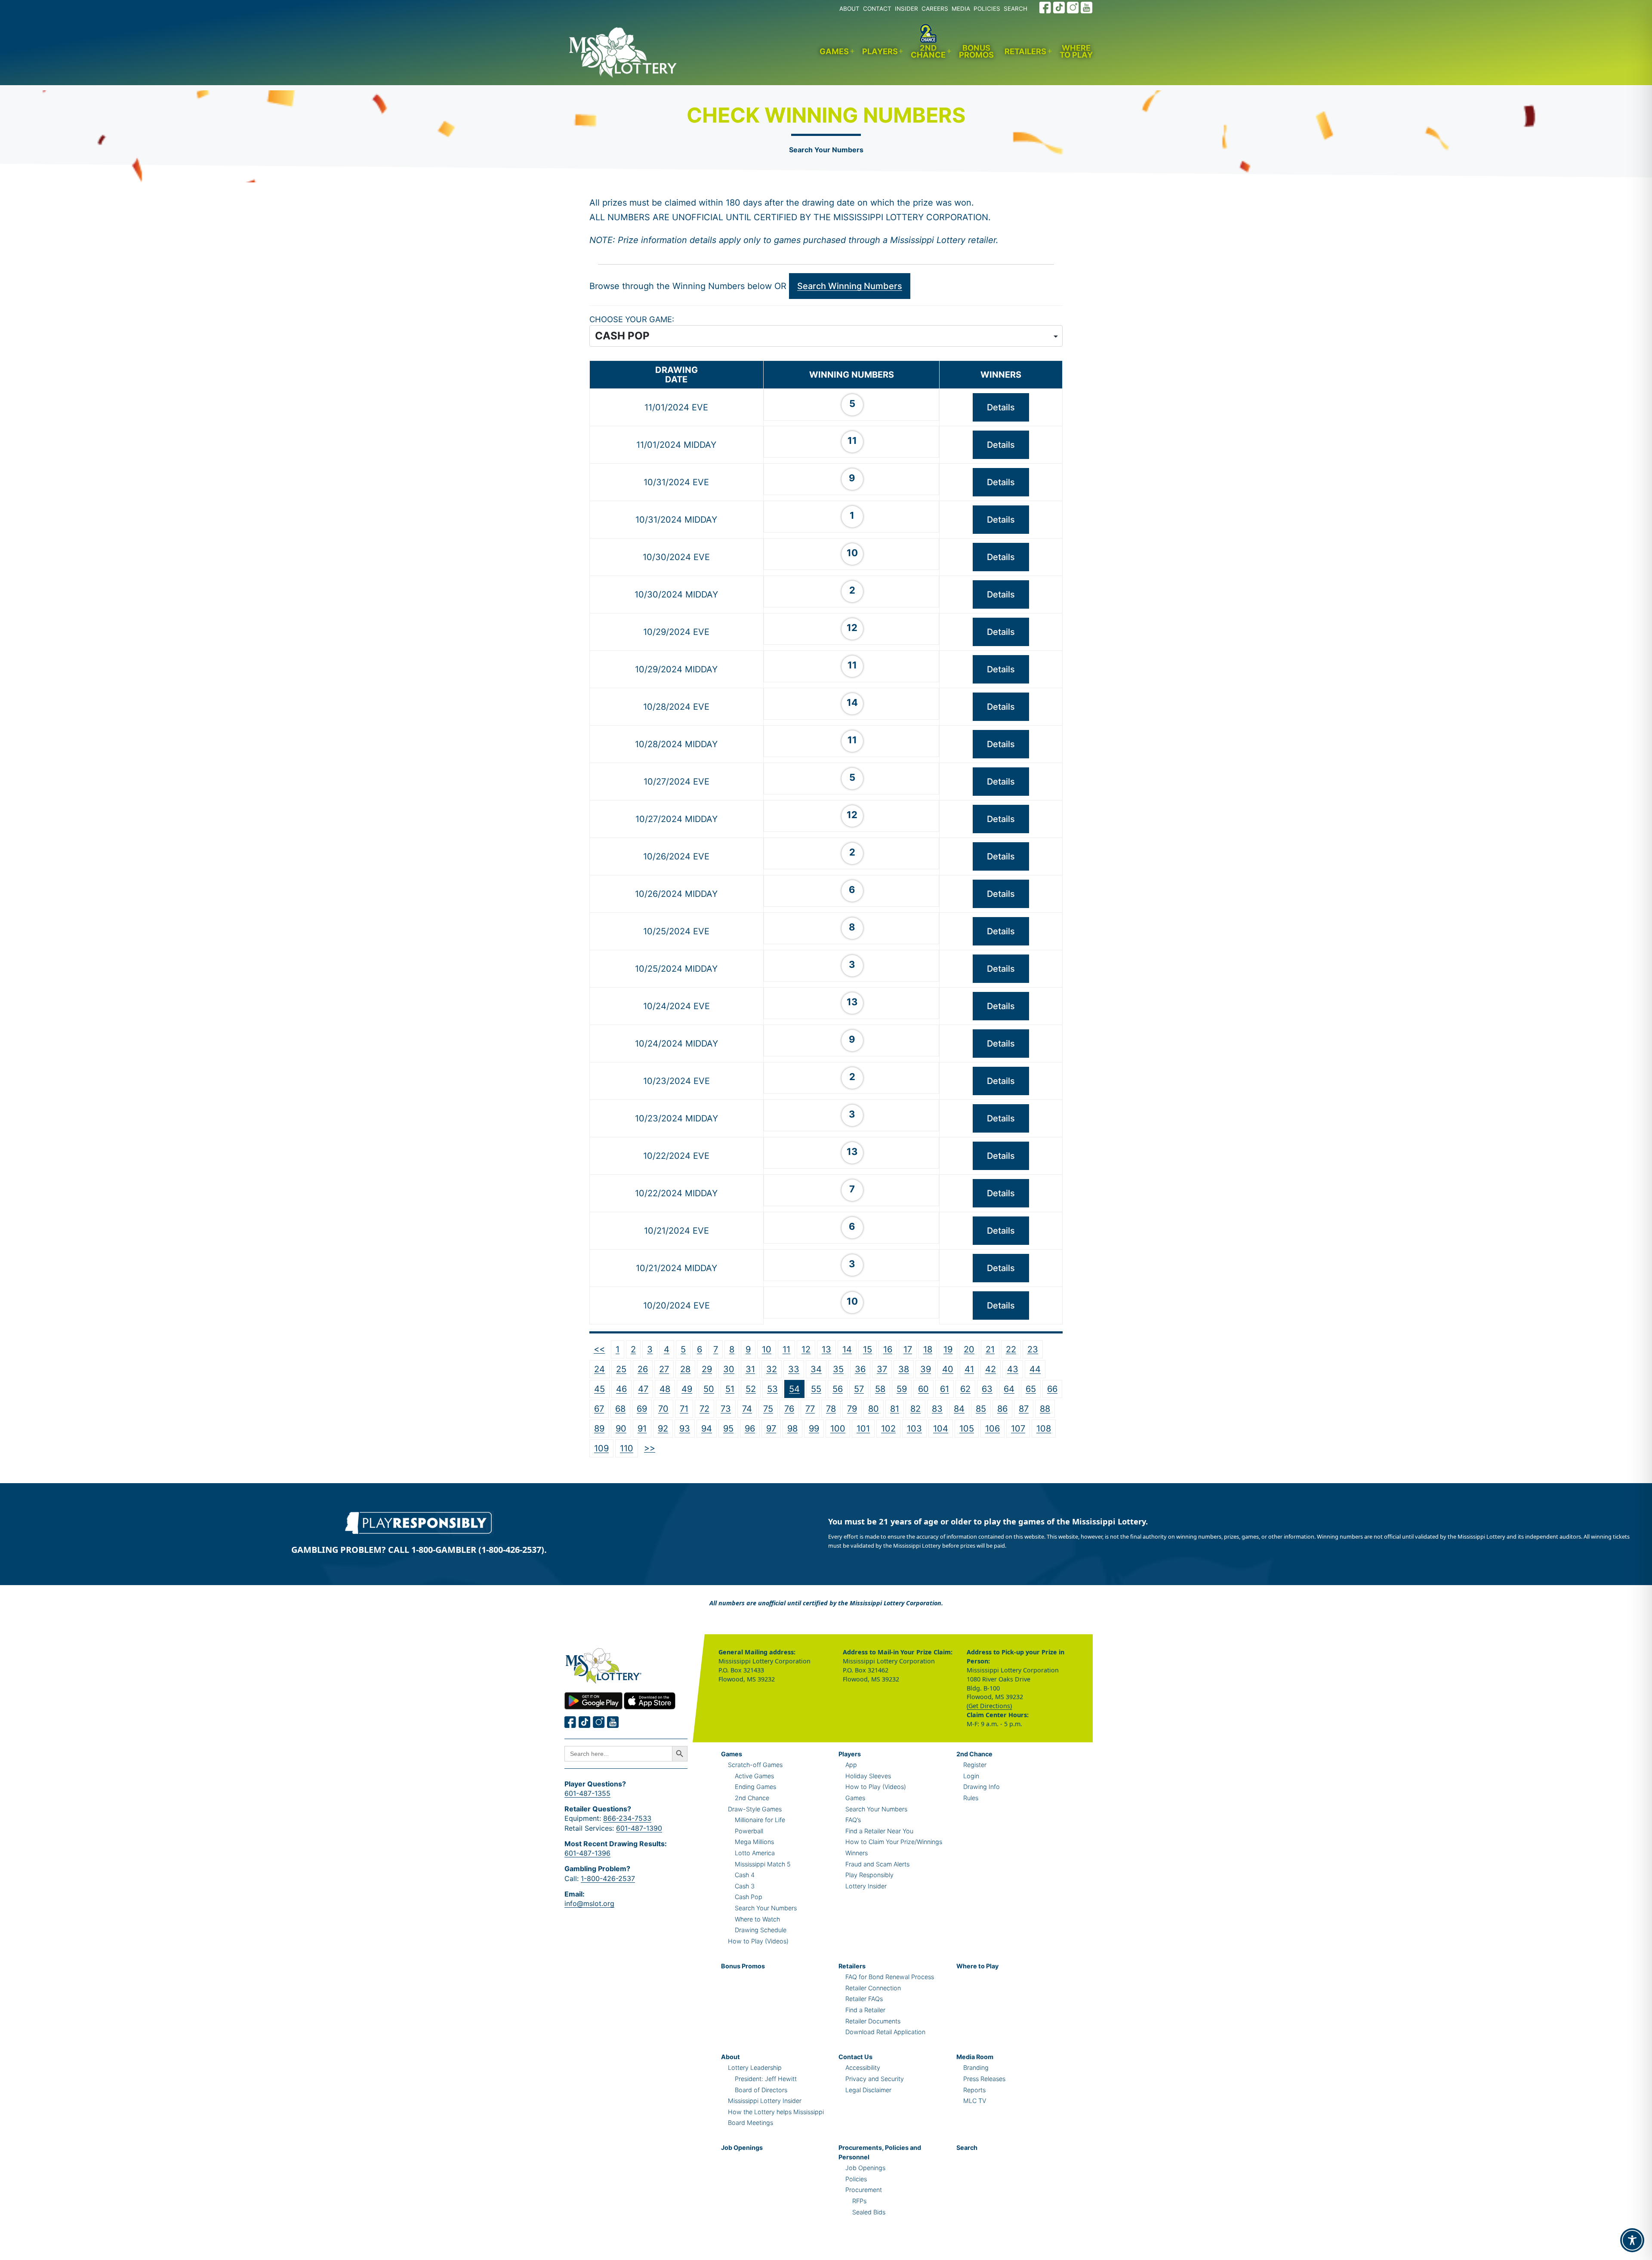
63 (987, 1389)
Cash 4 (745, 1875)
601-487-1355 (587, 1793)
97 (771, 1429)
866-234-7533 (627, 1818)
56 (838, 1389)
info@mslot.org (589, 1903)
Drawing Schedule (761, 1930)
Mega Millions (754, 1842)
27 (664, 1369)
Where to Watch (757, 1919)
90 (621, 1429)
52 (751, 1389)
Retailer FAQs (864, 1999)
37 (882, 1369)
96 (750, 1429)
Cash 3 (745, 1886)
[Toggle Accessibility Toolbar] (1632, 2240)
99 (814, 1429)
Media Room (975, 2057)
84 (959, 1409)
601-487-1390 (639, 1828)
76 (789, 1409)
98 (792, 1429)
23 (1033, 1349)
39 (926, 1369)
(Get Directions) (989, 1706)
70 (663, 1409)
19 (948, 1349)
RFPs (859, 2201)
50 (709, 1389)
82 (915, 1409)
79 (852, 1409)
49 (687, 1389)
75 (768, 1409)
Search (967, 2148)
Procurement (864, 2190)
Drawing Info (982, 1787)
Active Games (754, 1776)
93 (685, 1429)
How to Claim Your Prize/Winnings (894, 1842)
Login (971, 1776)
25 (621, 1369)
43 (1013, 1369)
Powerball (749, 1831)
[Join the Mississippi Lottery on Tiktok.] (585, 1722)
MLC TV (975, 2101)
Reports (974, 2090)
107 (1018, 1429)
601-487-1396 (587, 1853)
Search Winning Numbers (850, 286)
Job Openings (742, 2148)
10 (767, 1349)
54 (794, 1389)
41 (969, 1369)
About (730, 2057)
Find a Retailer (865, 2010)
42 (991, 1369)
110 (627, 1448)
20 (969, 1349)
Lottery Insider (866, 1886)
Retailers (1025, 51)
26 (643, 1369)
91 (642, 1429)
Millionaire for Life (760, 1820)
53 (772, 1389)
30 (729, 1369)
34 (816, 1369)
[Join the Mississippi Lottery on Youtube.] (1087, 8)
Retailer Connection (873, 1988)
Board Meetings (750, 2123)
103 (914, 1429)
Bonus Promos (976, 51)
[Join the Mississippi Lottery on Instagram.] (1073, 8)
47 (643, 1389)
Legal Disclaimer (868, 2090)
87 (1024, 1409)
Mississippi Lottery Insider (765, 2101)
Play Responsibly (869, 1875)
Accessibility (863, 2068)
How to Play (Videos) (758, 1941)
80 (874, 1409)
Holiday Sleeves (868, 1776)
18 (928, 1349)
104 (941, 1429)
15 (868, 1349)
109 (601, 1448)
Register (975, 1765)
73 (726, 1409)
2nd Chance (928, 51)
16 (888, 1349)
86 (1002, 1409)
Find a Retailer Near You (879, 1831)
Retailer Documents (873, 2021)
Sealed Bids (869, 2212)
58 (880, 1389)
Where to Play (1076, 51)
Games (834, 51)
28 (685, 1369)
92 (663, 1429)
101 (863, 1429)
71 (684, 1409)
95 (728, 1429)
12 (806, 1349)
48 (665, 1389)
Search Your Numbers (826, 150)
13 (826, 1349)
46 (621, 1389)
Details (1001, 407)
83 (937, 1409)
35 (838, 1369)
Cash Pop (749, 1897)
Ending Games (755, 1787)
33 (794, 1369)
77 (810, 1409)
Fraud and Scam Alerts (877, 1864)
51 (730, 1389)
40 (948, 1369)
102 (888, 1429)
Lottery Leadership (755, 2068)
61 (945, 1389)
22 (1011, 1349)
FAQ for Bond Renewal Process (890, 1977)
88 (1045, 1409)
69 (642, 1409)
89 (599, 1429)
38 (904, 1369)
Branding (976, 2068)
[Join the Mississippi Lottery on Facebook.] (1045, 8)
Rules (971, 1798)
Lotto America (755, 1853)
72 (704, 1409)
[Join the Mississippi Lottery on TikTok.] (1059, 8)
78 (831, 1409)
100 (838, 1429)
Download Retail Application (885, 2032)
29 (707, 1369)
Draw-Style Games (755, 1809)
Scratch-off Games (755, 1765)
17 (908, 1349)
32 (772, 1369)
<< (599, 1349)
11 (786, 1349)
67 (599, 1409)
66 (1052, 1389)
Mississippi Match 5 (763, 1864)
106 (992, 1429)
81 (895, 1409)
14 (847, 1349)
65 (1031, 1389)
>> (650, 1448)
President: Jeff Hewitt (766, 2079)
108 (1044, 1429)
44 (1035, 1369)
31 (750, 1369)
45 (599, 1389)
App (851, 1765)
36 (860, 1369)
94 (707, 1429)
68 (620, 1409)
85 (981, 1409)
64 (1009, 1389)
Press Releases (984, 2079)
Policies (856, 2179)
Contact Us (855, 2057)
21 (990, 1349)
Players (880, 51)
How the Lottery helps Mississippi (776, 2112)
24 (599, 1369)
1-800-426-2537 (608, 1878)
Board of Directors (761, 2090)
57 (859, 1389)
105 (967, 1429)
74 (747, 1409)
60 (923, 1389)
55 (816, 1389)
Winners (857, 1853)
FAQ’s (853, 1820)
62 (965, 1389)
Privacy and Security (875, 2079)
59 (902, 1389)
